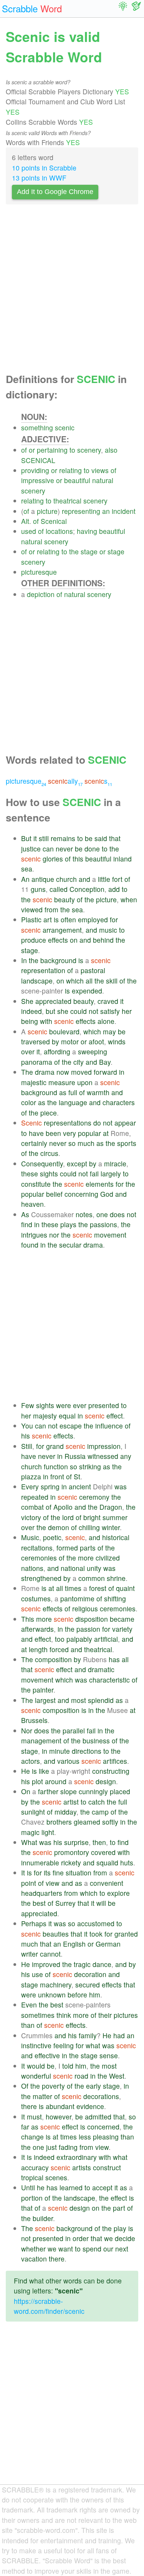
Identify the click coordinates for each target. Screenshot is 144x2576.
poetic (52, 1537)
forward (105, 1072)
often (68, 919)
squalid (107, 1863)
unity (94, 1568)
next (122, 2249)
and (84, 879)
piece (49, 1113)
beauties (56, 1934)
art (48, 919)
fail (94, 1173)
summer (115, 1517)
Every (30, 1486)
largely (111, 1173)
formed (67, 1548)
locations (59, 531)
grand (55, 1446)
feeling (64, 2045)
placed (120, 1791)
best (39, 1903)
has (114, 1659)
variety (122, 1629)
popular (89, 1133)
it (35, 838)
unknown (52, 1995)
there (29, 2106)
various (68, 1761)
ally (65, 781)
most (79, 1700)
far (25, 2127)
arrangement (62, 930)
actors (31, 1761)
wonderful (36, 2076)
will (101, 1903)
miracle (115, 1163)
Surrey (65, 1903)
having (87, 531)
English (74, 1944)
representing (81, 511)
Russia (75, 1456)
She (27, 1001)
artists (82, 2167)
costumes (36, 1598)
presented (104, 1405)
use (37, 1974)
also (111, 450)
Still (27, 1446)
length (38, 1649)
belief (54, 1194)
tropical (32, 2177)
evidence (90, 2106)
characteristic (109, 1680)
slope (69, 1791)
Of (25, 2086)
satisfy (110, 1011)
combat (32, 1507)
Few (28, 1405)
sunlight (33, 1812)
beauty (65, 899)
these (30, 1173)
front (57, 1476)
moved (81, 1072)
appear (125, 1123)
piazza (31, 1476)
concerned (103, 2127)
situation (79, 1873)
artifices (115, 1761)
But (26, 838)
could (79, 1011)
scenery (89, 450)
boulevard (64, 1031)
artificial (106, 1639)
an (106, 511)
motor (70, 1041)
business (96, 1740)
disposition (92, 1619)
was (121, 1486)
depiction (41, 594)
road (81, 2076)
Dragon (111, 1507)
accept (102, 2187)
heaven (32, 1204)
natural (103, 480)
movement (110, 1235)
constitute (36, 1184)
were (64, 1405)
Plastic (31, 919)
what (93, 2045)
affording (57, 1051)
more (86, 1558)
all (89, 981)
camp (100, 1812)
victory (31, 1517)
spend (92, 2249)
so (72, 1143)
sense (109, 2055)
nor (54, 1235)
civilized (108, 1558)
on (74, 940)
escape (71, 1426)
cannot (50, 1954)
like (44, 1771)
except (77, 1163)
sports (127, 1143)
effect (115, 1416)
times (73, 1588)
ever (80, 1405)
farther (48, 1791)
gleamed (87, 1822)
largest (45, 1700)
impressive (38, 480)
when (129, 899)
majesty (45, 1416)
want (66, 2249)
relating (70, 470)
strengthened (41, 1578)
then (99, 1842)
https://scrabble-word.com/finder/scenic (49, 2306)
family (88, 2035)
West (117, 2076)
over (28, 1051)
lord (68, 1517)
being (30, 1021)
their (105, 2015)
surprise (76, 1842)
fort (117, 879)
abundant (60, 2106)
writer (30, 1954)
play (120, 2228)
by (55, 1041)
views (100, 470)
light (48, 1832)
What (29, 1842)
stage (89, 551)
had (119, 2035)
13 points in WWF (39, 178)
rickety (71, 1863)
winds (117, 1041)
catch (97, 1802)
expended (87, 991)
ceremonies (39, 1558)
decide (125, 2238)
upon (85, 1082)
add (114, 889)
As (25, 1214)
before (77, 1995)
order (81, 2238)
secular (70, 1245)
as (63, 1092)
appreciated (53, 1001)
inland (122, 859)
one (102, 1214)
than (28, 2025)
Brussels (34, 1720)
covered (103, 1852)
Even (29, 2005)
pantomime (77, 1598)
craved (108, 1001)
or (32, 450)
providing (35, 470)
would (36, 2066)
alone (106, 1021)
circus (49, 1153)
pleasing (106, 2137)
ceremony (94, 1497)
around (56, 1781)
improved (46, 1964)
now (63, 1072)
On (26, 1791)
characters (119, 1102)
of (24, 450)
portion (32, 2198)
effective (47, 2055)
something (37, 427)
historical (116, 1537)
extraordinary (77, 2157)
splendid (101, 1700)
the (74, 551)
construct (107, 2167)
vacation (34, 2259)
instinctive (36, 2045)
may (109, 1031)
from (51, 909)
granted (126, 1934)
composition (53, 1659)
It (23, 1873)
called (59, 889)
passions (103, 1224)
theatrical (67, 501)
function (56, 1466)
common (92, 1578)
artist (71, 1802)
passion (88, 1629)
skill (112, 981)
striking (90, 1466)
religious (85, 1608)
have (36, 1133)
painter (43, 1690)
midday (65, 1812)
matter (42, 2096)
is (56, 919)
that (115, 838)
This (28, 1619)
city (79, 1062)
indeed (31, 1011)
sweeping (93, 1051)
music (108, 930)
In (24, 960)
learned (71, 2187)
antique (43, 879)
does (117, 1214)
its (47, 1873)
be (89, 838)
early (94, 2086)
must (34, 2117)
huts (127, 1863)
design (106, 1781)
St (77, 1476)
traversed (36, 1041)
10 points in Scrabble (44, 168)
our (108, 2249)
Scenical (54, 521)
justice (31, 849)
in (122, 1072)
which (75, 981)
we (108, 2238)
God (107, 1194)
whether (33, 2249)
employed (93, 919)
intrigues (34, 1235)
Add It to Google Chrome (55, 192)
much (86, 1143)
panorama (37, 1062)
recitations (37, 1548)
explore (118, 1893)
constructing (111, 1771)
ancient (80, 1486)
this (78, 859)
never (64, 849)
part (119, 2208)
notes (84, 1214)
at (106, 1133)
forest (98, 1588)
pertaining (52, 450)
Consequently (42, 1163)
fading (68, 2147)
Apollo (63, 1507)
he (41, 2187)
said (101, 838)
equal (67, 1416)
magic (30, 1832)
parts (88, 1548)
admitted (98, 2117)
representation (43, 970)
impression (104, 1446)
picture (47, 511)
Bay (105, 1062)
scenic (65, 427)
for (114, 919)
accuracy (35, 2167)
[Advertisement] (72, 291)
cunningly (93, 1791)
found (30, 1245)
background (58, 960)
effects (58, 940)
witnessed (103, 1456)
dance (102, 1964)
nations (32, 1568)
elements (100, 1184)
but (50, 1011)
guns (38, 889)
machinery (56, 1985)
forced (59, 1649)
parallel (74, 1730)
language (73, 1102)
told (68, 2066)
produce (34, 940)
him (95, 1995)
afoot (96, 1041)
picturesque (39, 572)
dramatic (101, 1669)
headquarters (42, 1893)
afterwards (37, 1629)
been (53, 1133)
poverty (53, 2086)
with (46, 1021)
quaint (125, 1588)
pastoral (93, 970)
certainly (34, 1143)
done (92, 849)
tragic (82, 1964)
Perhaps (34, 1923)
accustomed (96, 1923)
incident (124, 511)
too (60, 1639)
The (27, 1072)
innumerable (40, 1863)
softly (110, 1822)
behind (103, 940)
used (29, 531)
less (85, 2137)
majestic (34, 1082)
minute (60, 1751)
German (108, 1944)
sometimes (38, 2015)
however (59, 2117)
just (51, 2147)
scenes (56, 2177)
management (41, 1740)
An (25, 879)
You (27, 1426)
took (96, 1934)
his (26, 1436)
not (94, 1011)
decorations (101, 2096)
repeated (35, 1497)
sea (27, 869)
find (27, 1224)
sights (49, 1173)
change (32, 2137)
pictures (126, 2015)
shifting (115, 1598)
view (53, 1883)
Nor (27, 1730)
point (29, 1883)
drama (45, 1072)
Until (28, 2187)
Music (30, 1537)
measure (62, 1082)
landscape (37, 981)
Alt (25, 521)
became (122, 1619)
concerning (81, 1194)
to (72, 450)
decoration (90, 1974)
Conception (87, 889)
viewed (32, 909)
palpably (79, 1639)
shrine (116, 1578)
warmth (98, 1092)
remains (63, 838)
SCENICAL (38, 460)
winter (111, 1527)
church (66, 879)
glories (53, 859)
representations (68, 1123)
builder (43, 2218)
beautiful (77, 480)
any (126, 1456)
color (29, 1102)
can (48, 849)
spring (50, 1486)
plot (37, 1781)
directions (87, 1751)
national (73, 1568)
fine (58, 1873)
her (127, 1011)
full (73, 1092)
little (104, 879)
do (97, 1123)
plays (68, 1224)
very (70, 1133)
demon (59, 1527)
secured (88, 1985)
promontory (72, 1852)
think (64, 2015)
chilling (89, 1527)
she (63, 1011)
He (26, 1771)
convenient (107, 1883)
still (44, 838)
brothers (59, 1822)
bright (92, 1517)
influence (109, 1426)
